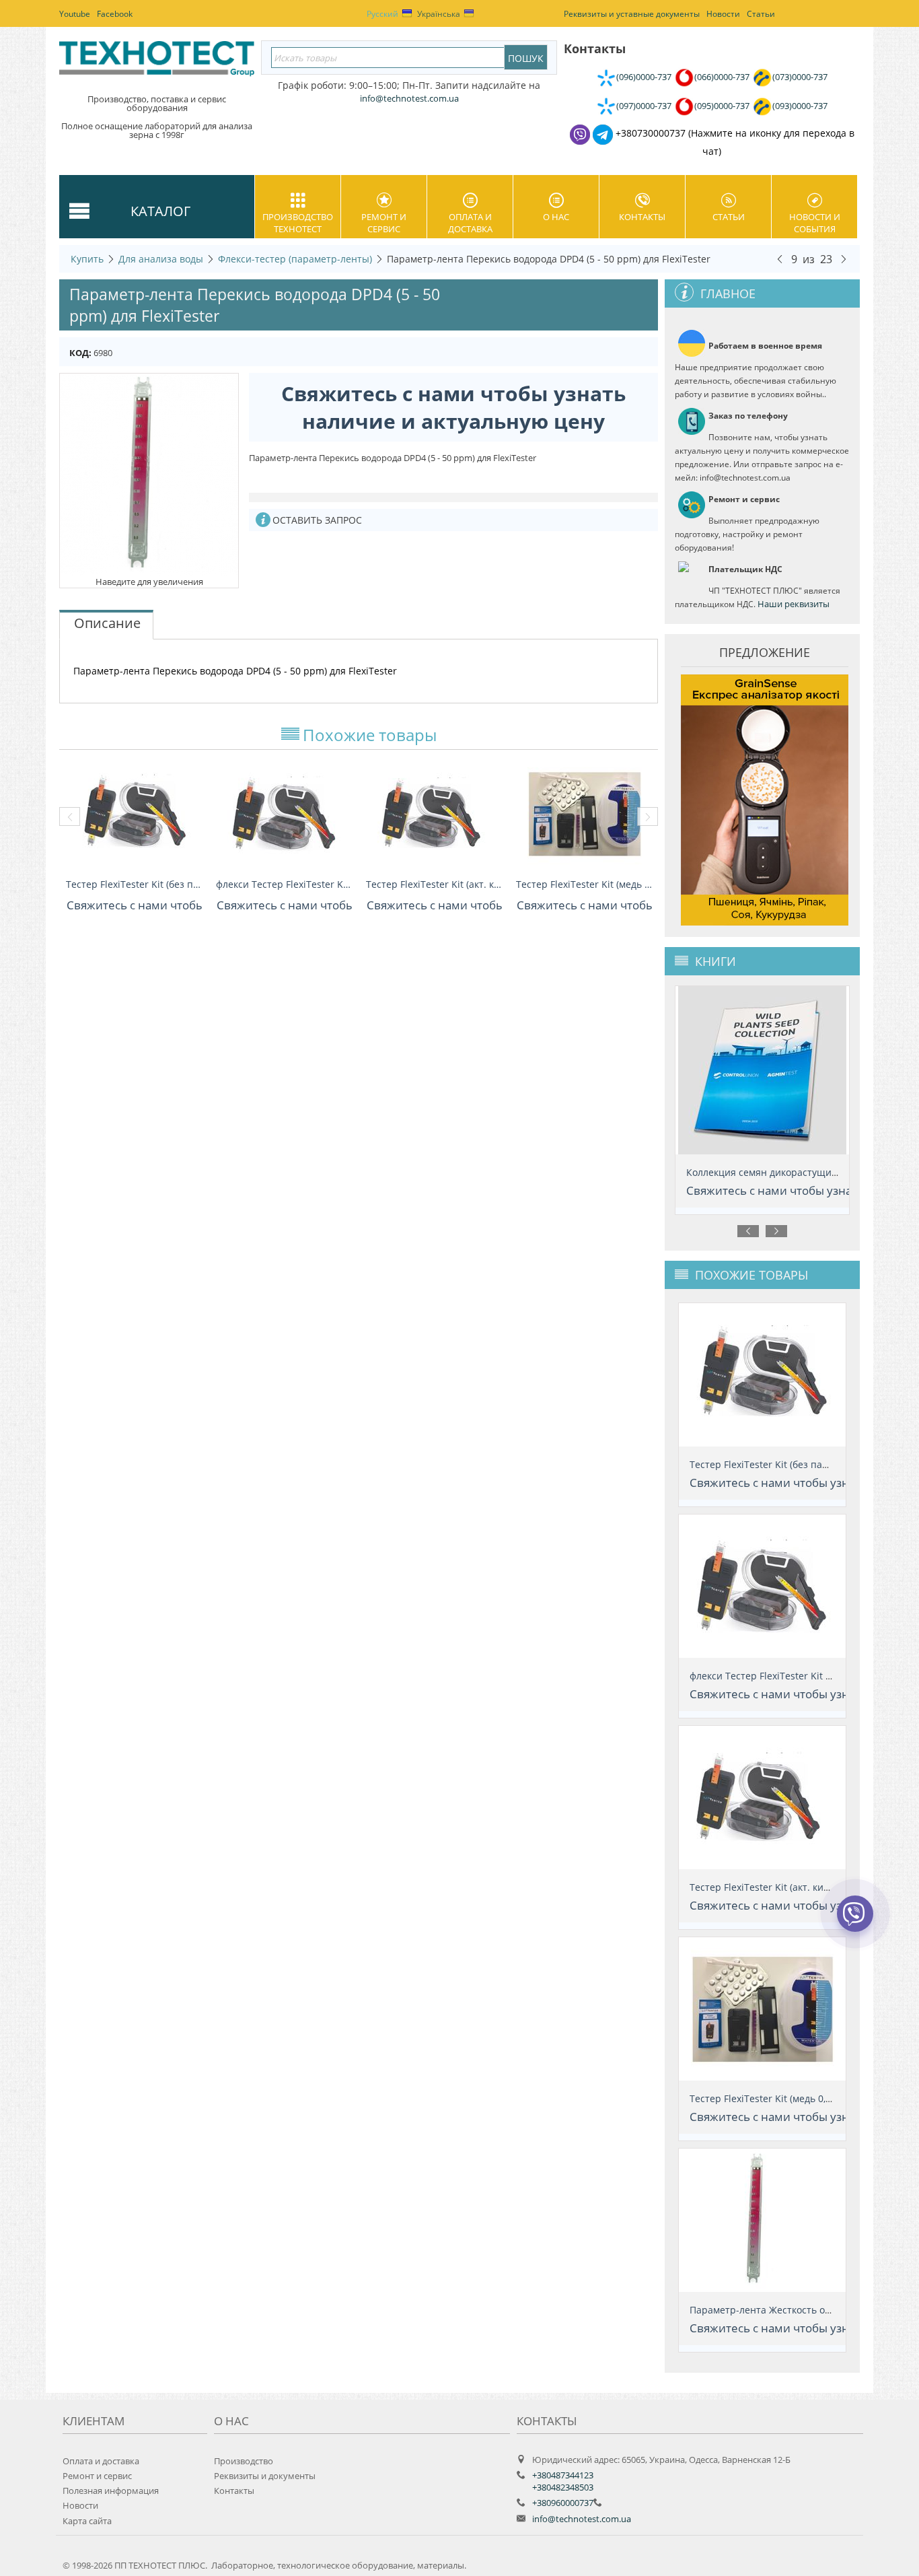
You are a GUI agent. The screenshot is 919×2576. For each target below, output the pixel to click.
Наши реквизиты (794, 604)
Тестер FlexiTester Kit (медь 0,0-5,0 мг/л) (584, 884)
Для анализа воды (161, 259)
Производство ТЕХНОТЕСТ (298, 223)
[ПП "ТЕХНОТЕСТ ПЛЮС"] (157, 63)
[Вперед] (844, 258)
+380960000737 (563, 2503)
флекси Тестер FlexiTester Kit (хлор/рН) (284, 884)
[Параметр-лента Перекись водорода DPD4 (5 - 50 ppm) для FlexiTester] (149, 473)
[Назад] (780, 258)
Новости (80, 2505)
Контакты (642, 217)
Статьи (729, 217)
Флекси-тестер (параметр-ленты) (295, 259)
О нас (556, 217)
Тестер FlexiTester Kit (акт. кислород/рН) (434, 884)
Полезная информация (111, 2491)
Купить (87, 259)
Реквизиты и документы (265, 2476)
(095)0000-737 (722, 106)
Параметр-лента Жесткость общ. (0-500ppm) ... (798, 2310)
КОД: (80, 353)
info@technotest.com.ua (582, 2519)
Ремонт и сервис (384, 223)
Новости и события (815, 223)
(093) (800, 106)
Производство (244, 2461)
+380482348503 (563, 2487)
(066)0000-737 (722, 77)
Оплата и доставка (470, 223)
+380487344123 (563, 2475)
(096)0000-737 (644, 77)
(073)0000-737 (800, 77)
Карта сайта (87, 2521)
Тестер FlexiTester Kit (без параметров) (134, 884)
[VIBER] (855, 1922)
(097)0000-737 (644, 106)
